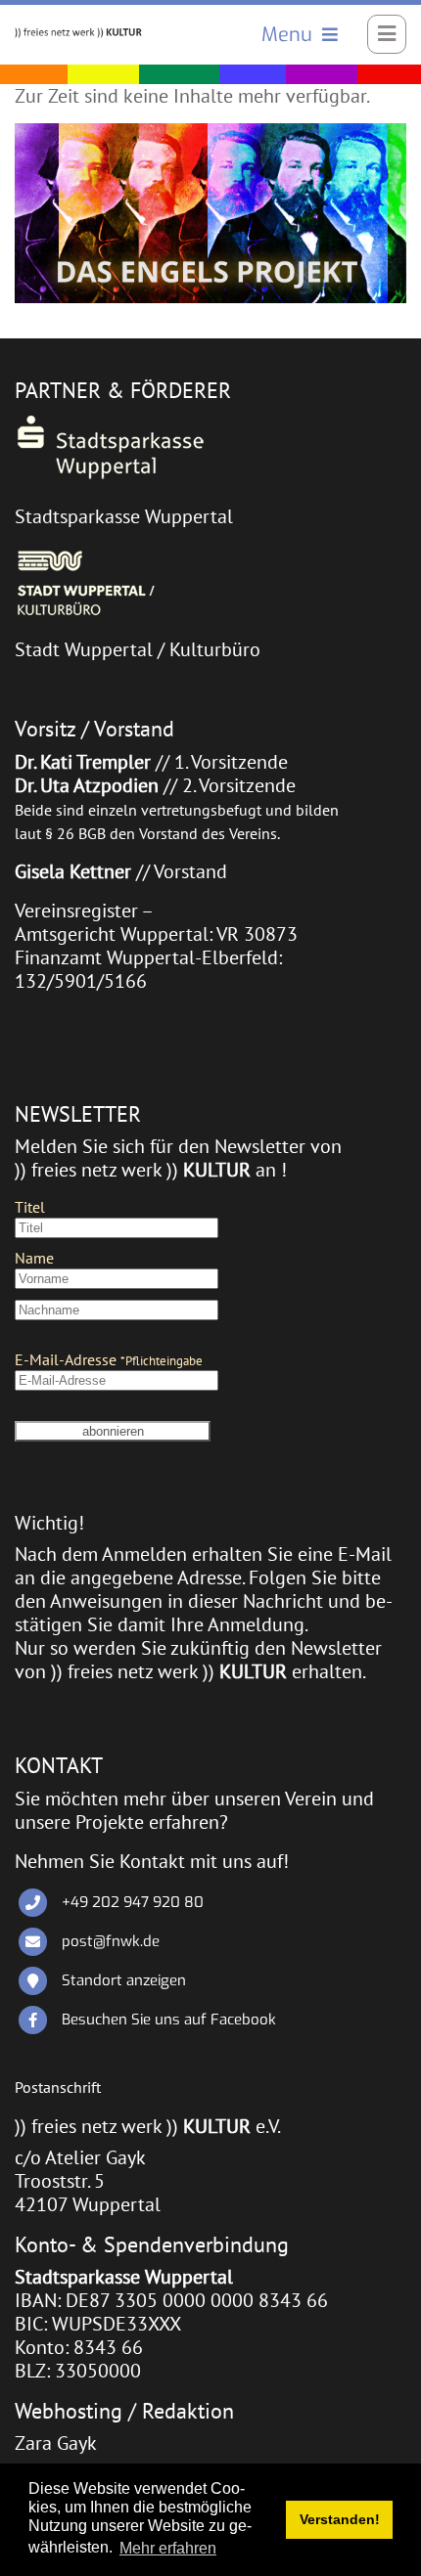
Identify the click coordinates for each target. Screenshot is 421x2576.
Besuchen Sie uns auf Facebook (169, 2020)
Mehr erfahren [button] (168, 2548)
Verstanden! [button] (340, 2519)
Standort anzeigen (124, 1980)
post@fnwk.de (111, 1941)
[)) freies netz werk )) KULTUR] (78, 31)
